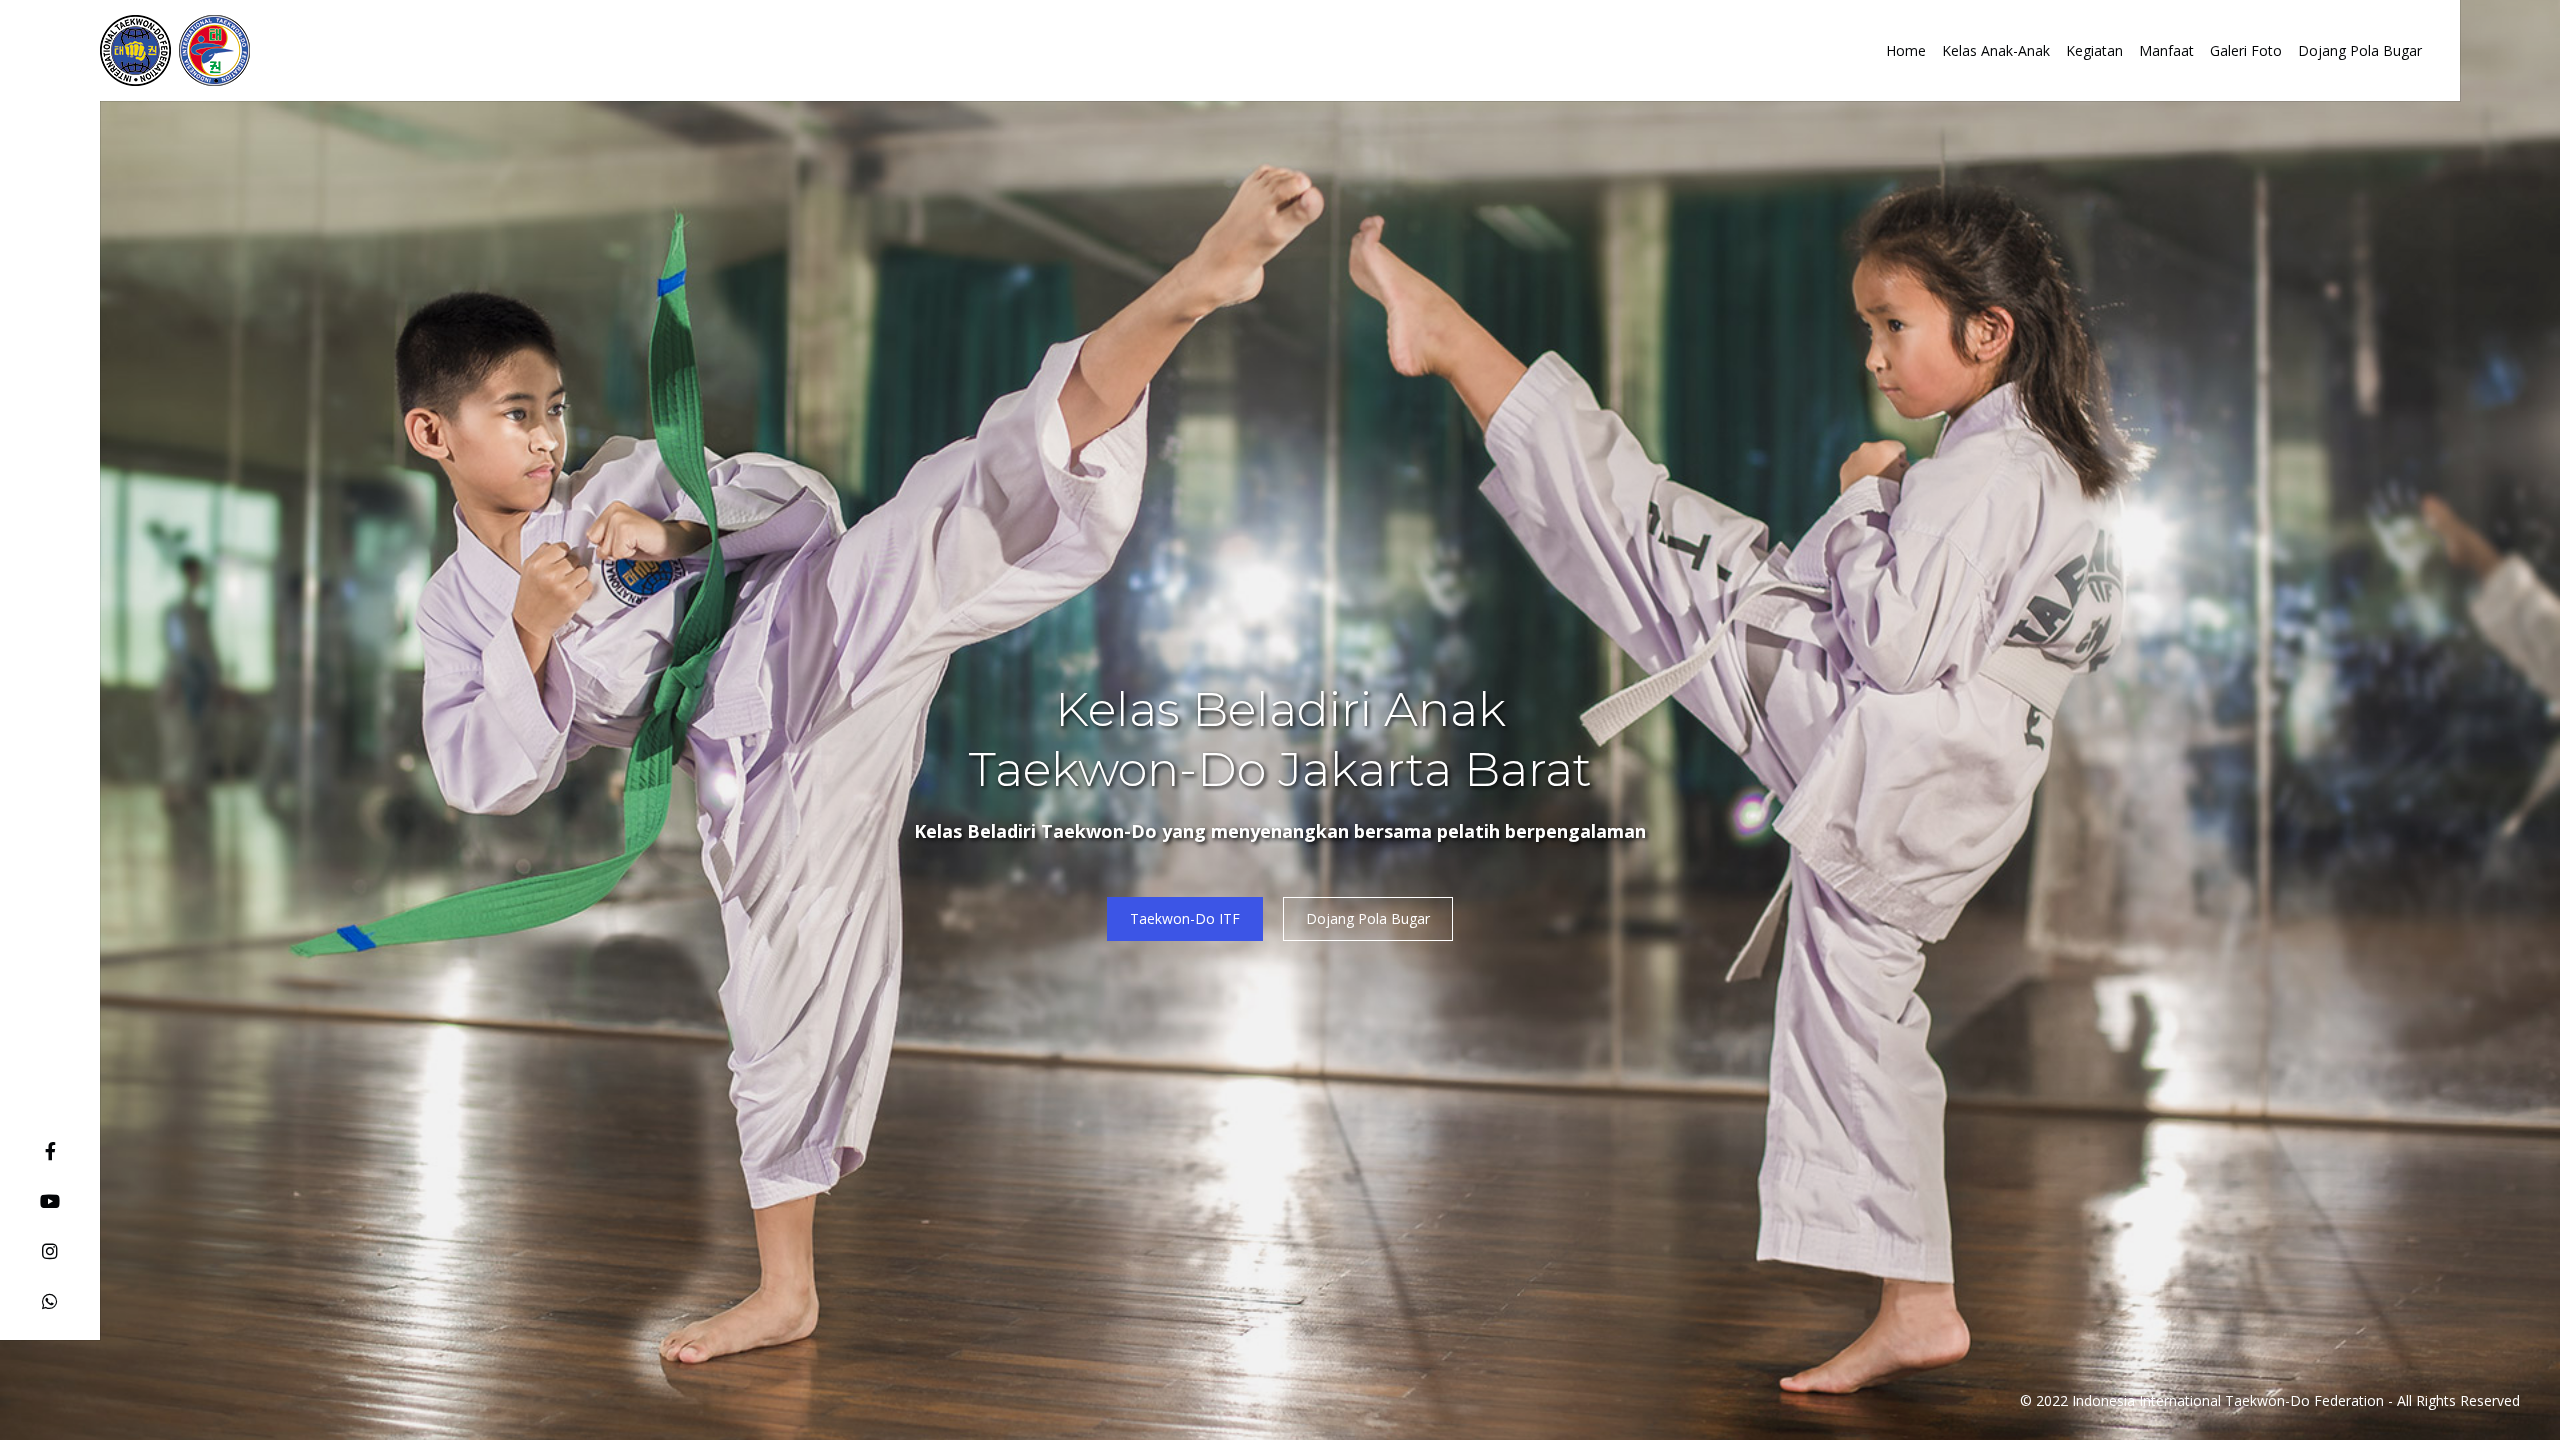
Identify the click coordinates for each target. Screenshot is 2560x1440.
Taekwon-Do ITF (1185, 918)
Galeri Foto (2246, 50)
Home (1906, 50)
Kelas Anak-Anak (1996, 50)
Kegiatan (2094, 50)
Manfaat (2166, 50)
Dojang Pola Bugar (2360, 50)
